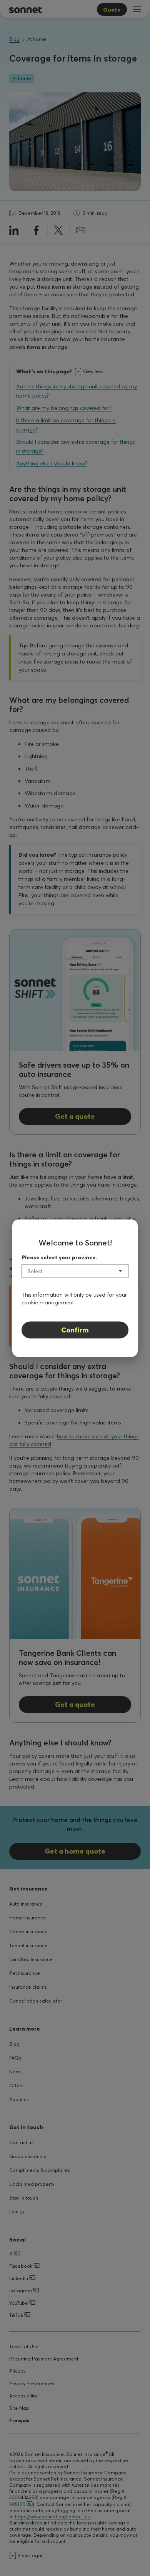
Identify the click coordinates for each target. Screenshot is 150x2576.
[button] (75, 1271)
